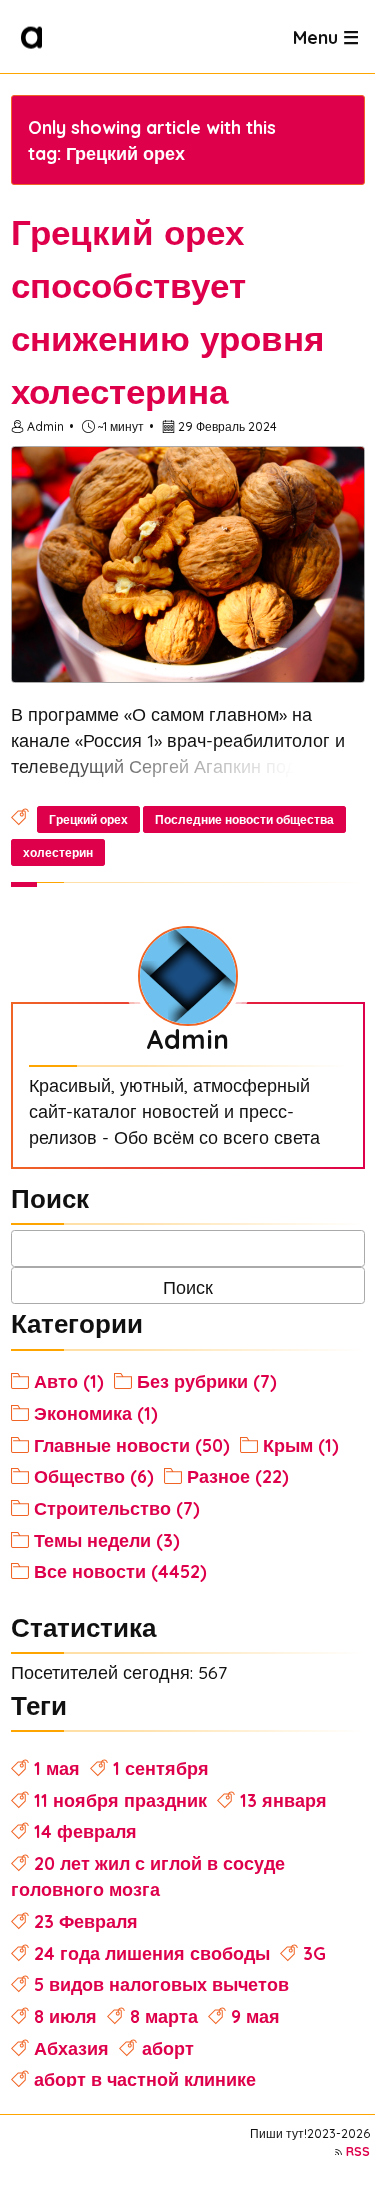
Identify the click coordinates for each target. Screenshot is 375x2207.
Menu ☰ (326, 36)
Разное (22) (238, 1476)
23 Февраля (86, 1921)
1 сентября (161, 1768)
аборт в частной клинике (145, 2079)
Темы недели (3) (107, 1540)
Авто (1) (69, 1381)
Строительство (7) (117, 1508)
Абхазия (71, 2048)
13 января (283, 1800)
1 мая (57, 1768)
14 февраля (85, 1831)
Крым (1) (301, 1445)
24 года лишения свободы (152, 1953)
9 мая (255, 2016)
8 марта (164, 2016)
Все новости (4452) (120, 1571)
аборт (168, 2048)
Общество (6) (94, 1476)
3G (314, 1953)
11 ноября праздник (120, 1800)
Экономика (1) (96, 1413)
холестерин (58, 852)
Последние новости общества (244, 819)
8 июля (65, 2016)
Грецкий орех (88, 819)
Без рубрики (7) (207, 1381)
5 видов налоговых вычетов (161, 1984)
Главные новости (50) (132, 1445)
